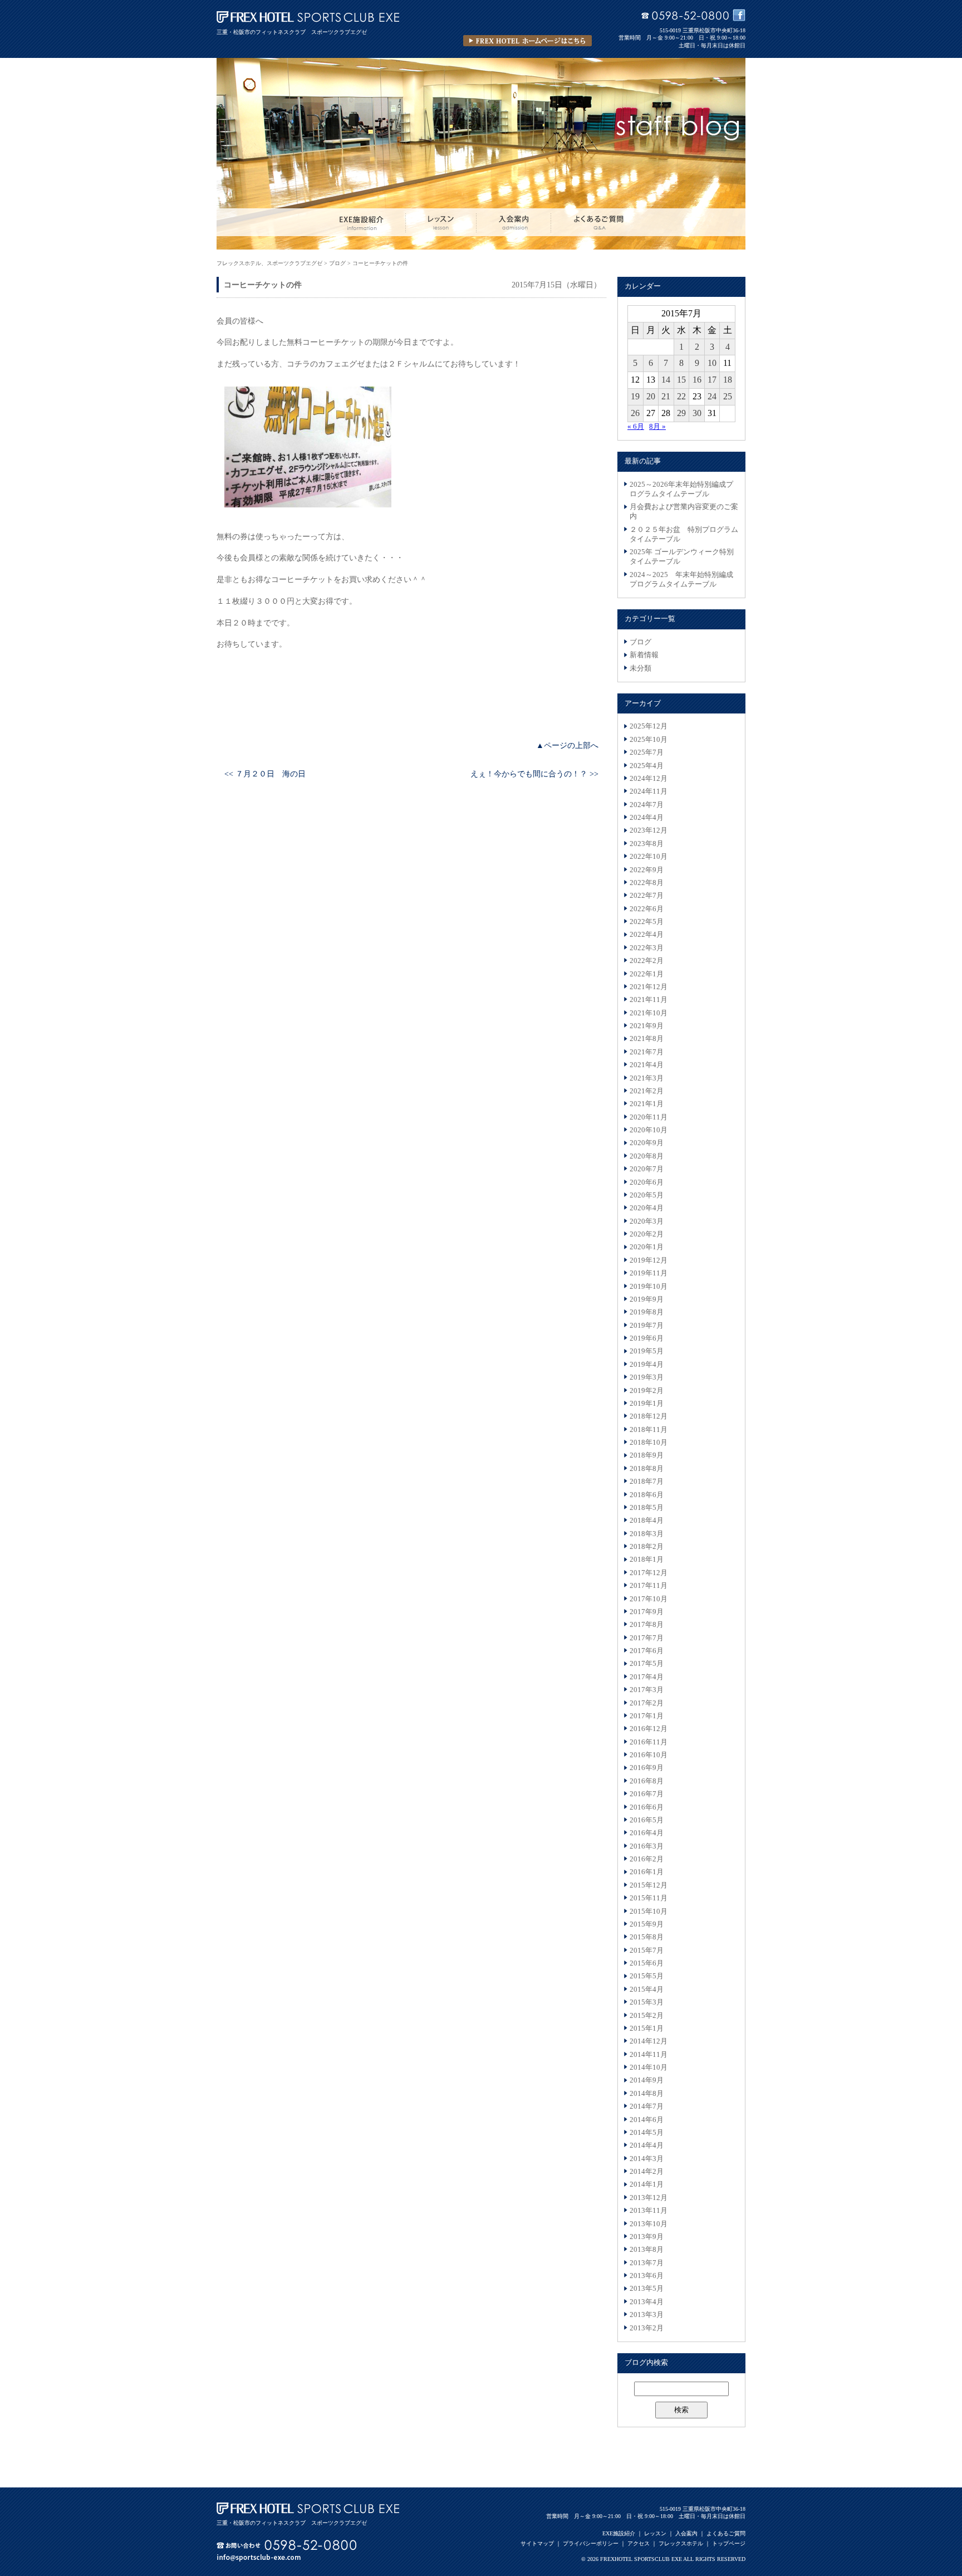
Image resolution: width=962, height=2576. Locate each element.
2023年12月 (649, 830)
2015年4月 (647, 1990)
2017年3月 (647, 1690)
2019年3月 (647, 1377)
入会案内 (686, 2533)
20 (651, 396)
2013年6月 (647, 2276)
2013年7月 (647, 2263)
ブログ (640, 642)
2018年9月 (647, 1455)
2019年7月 (647, 1326)
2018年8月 (647, 1469)
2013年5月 (647, 2289)
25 (728, 396)
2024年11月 (649, 791)
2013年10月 (649, 2224)
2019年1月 (647, 1404)
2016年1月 (647, 1872)
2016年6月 (647, 1807)
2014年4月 (647, 2145)
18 (728, 380)
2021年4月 (647, 1065)
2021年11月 (649, 1000)
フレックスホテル (681, 2543)
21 (666, 396)
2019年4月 (647, 1365)
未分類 (640, 668)
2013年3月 (647, 2315)
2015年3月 (647, 2002)
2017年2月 (647, 1703)
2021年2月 (647, 1091)
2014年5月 (647, 2133)
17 (712, 380)
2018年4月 (647, 1521)
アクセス (639, 2543)
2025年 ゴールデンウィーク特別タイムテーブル (682, 557)
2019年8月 (647, 1312)
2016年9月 (647, 1768)
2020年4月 (647, 1208)
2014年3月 (647, 2159)
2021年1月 (647, 1104)
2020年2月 (647, 1234)
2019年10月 (649, 1287)
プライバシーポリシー (591, 2543)
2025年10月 (649, 740)
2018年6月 (647, 1495)
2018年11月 (649, 1430)
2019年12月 (649, 1260)
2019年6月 (647, 1338)
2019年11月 (649, 1273)
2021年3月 (647, 1078)
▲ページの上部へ (567, 745)
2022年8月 (647, 883)
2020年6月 (647, 1182)
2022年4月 (647, 935)
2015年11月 (649, 1898)
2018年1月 (647, 1560)
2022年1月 (647, 974)
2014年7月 (647, 2106)
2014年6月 (647, 2120)
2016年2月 (647, 1859)
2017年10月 (649, 1599)
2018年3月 (647, 1534)
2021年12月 (649, 987)
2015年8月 (647, 1937)
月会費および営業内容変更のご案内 (684, 512)
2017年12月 (649, 1573)
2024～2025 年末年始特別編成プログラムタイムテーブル (681, 580)
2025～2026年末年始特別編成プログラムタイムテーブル (681, 489)
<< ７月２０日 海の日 (265, 774)
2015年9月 (647, 1924)
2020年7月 (647, 1169)
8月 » (657, 427)
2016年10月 (649, 1755)
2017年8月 (647, 1625)
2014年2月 (647, 2172)
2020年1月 (647, 1247)
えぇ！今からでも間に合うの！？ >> (534, 774)
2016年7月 (647, 1794)
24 (712, 396)
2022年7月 (647, 896)
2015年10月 (649, 1912)
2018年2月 (647, 1547)
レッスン (655, 2533)
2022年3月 (647, 948)
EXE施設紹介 (619, 2533)
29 (681, 413)
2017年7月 (647, 1638)
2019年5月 (647, 1351)
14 (666, 380)
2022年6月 (647, 909)
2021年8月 (647, 1039)
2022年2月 (647, 961)
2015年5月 (647, 1976)
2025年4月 (647, 766)
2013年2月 (647, 2328)
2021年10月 (649, 1013)
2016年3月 (647, 1846)
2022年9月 (647, 870)
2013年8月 (647, 2250)
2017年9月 (647, 1612)
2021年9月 (647, 1026)
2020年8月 (647, 1156)
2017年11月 (649, 1586)
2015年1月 (647, 2028)
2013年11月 (649, 2211)
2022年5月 (647, 922)
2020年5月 (647, 1195)
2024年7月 (647, 805)
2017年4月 (647, 1677)
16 (697, 380)
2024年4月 (647, 818)
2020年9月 (647, 1143)
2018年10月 (649, 1443)
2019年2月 (647, 1391)
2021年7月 (647, 1052)
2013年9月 (647, 2237)
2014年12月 (649, 2041)
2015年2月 (647, 2016)
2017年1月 (647, 1716)
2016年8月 (647, 1781)
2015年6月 (647, 1963)
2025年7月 (647, 752)
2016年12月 (649, 1729)
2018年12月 (649, 1416)
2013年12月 (649, 2198)
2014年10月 (649, 2067)
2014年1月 (647, 2184)
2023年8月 (647, 844)
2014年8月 (647, 2094)
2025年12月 (649, 726)
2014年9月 (647, 2080)
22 (681, 396)
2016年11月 (649, 1742)
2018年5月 (647, 1508)
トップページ (729, 2543)
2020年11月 (649, 1117)
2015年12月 (649, 1885)
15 (681, 380)
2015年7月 (647, 1951)
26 (635, 413)
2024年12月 (649, 779)
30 (697, 413)
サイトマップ (537, 2543)
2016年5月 (647, 1820)
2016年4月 (647, 1833)
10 (712, 363)
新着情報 (644, 655)
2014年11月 (649, 2055)
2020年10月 (649, 1130)
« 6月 (636, 427)
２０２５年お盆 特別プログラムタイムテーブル (684, 534)
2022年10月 (649, 857)
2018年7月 (647, 1482)
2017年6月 (647, 1651)
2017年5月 (647, 1664)
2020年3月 (647, 1221)
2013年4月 (647, 2302)
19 (635, 396)
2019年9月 (647, 1299)
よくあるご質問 (726, 2533)
